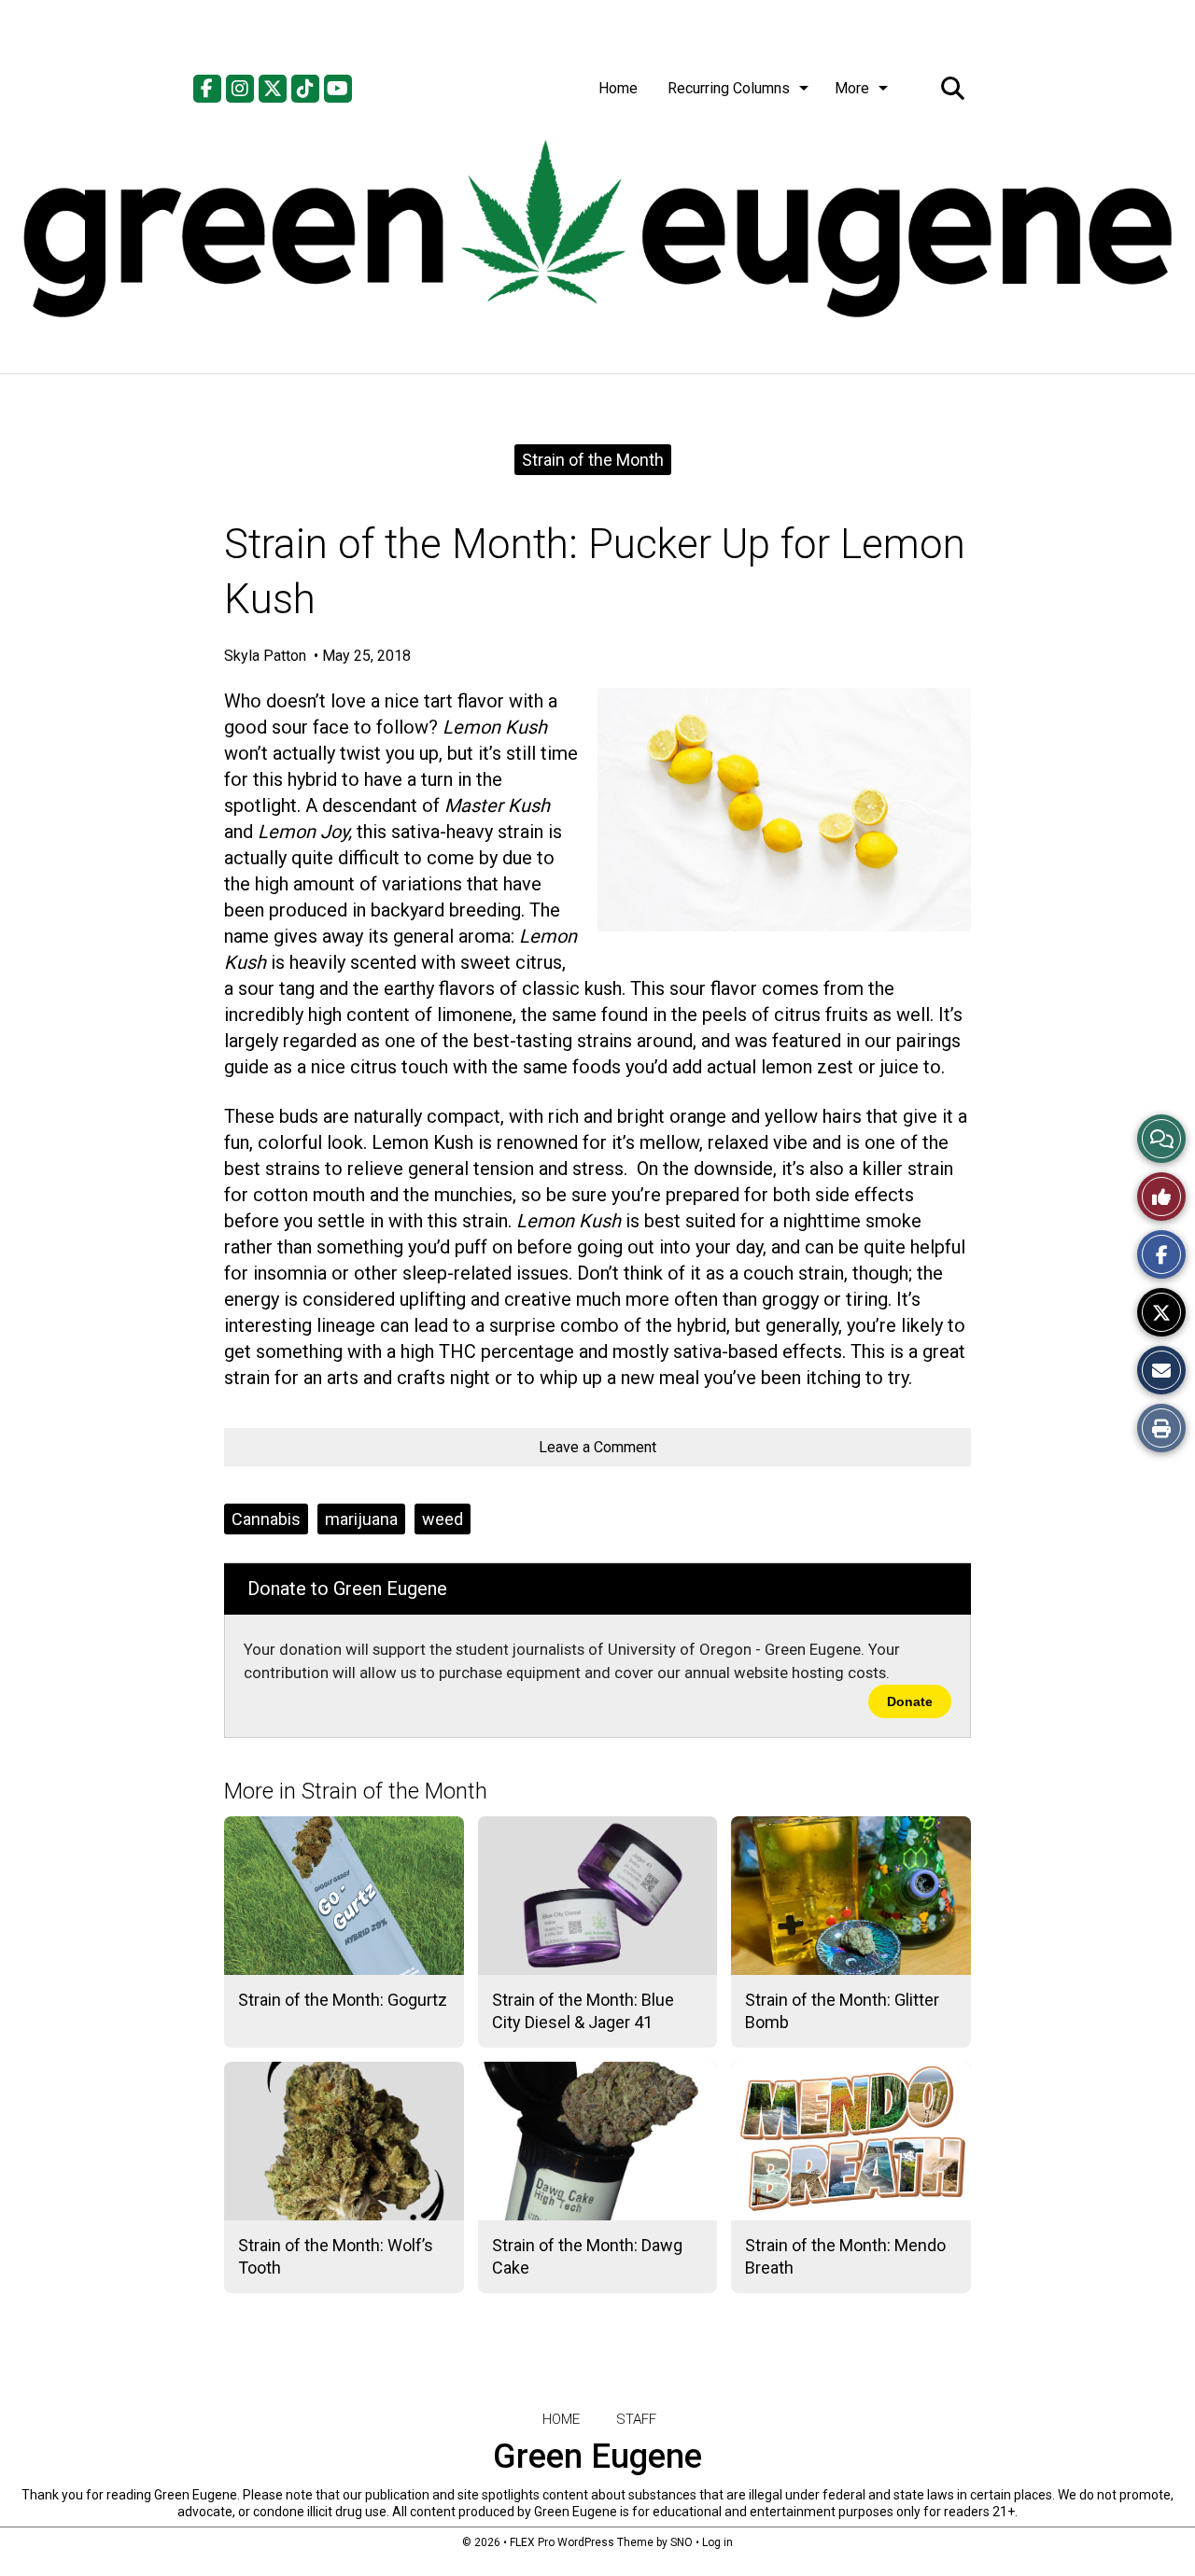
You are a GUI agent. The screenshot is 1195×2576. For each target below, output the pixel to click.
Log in (717, 2542)
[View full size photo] (784, 810)
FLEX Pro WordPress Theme (582, 2542)
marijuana (361, 1519)
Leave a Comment (597, 1447)
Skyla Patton (267, 656)
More (852, 88)
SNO (682, 2542)
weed (443, 1519)
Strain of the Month (593, 460)
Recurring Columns (729, 88)
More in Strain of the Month (356, 1791)
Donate (910, 1701)
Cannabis (266, 1519)
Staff (636, 2419)
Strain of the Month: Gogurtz (343, 2000)
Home (618, 88)
